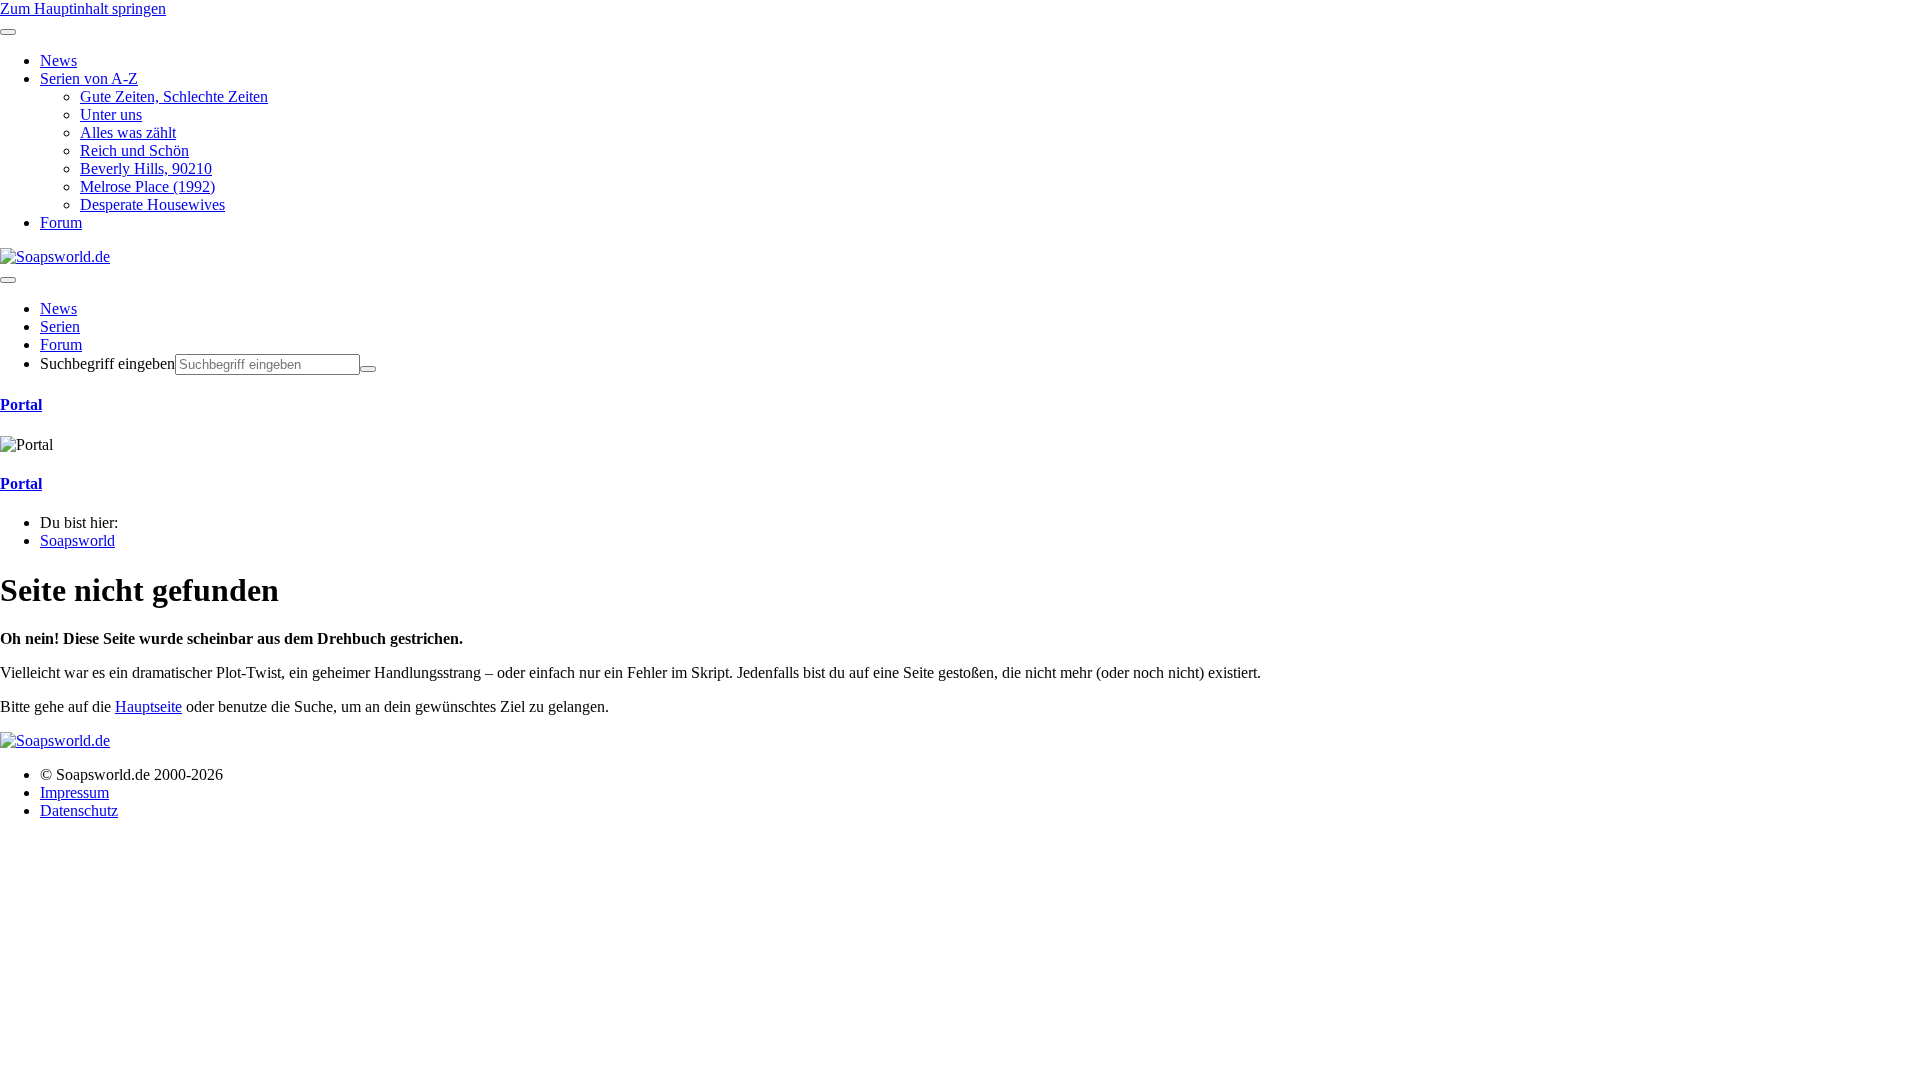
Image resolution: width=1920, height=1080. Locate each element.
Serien (60, 326)
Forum (61, 344)
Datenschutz (79, 810)
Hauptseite (148, 706)
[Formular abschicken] (368, 369)
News (58, 308)
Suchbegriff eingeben (107, 363)
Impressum (74, 792)
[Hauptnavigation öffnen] (8, 280)
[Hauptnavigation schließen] (8, 32)
